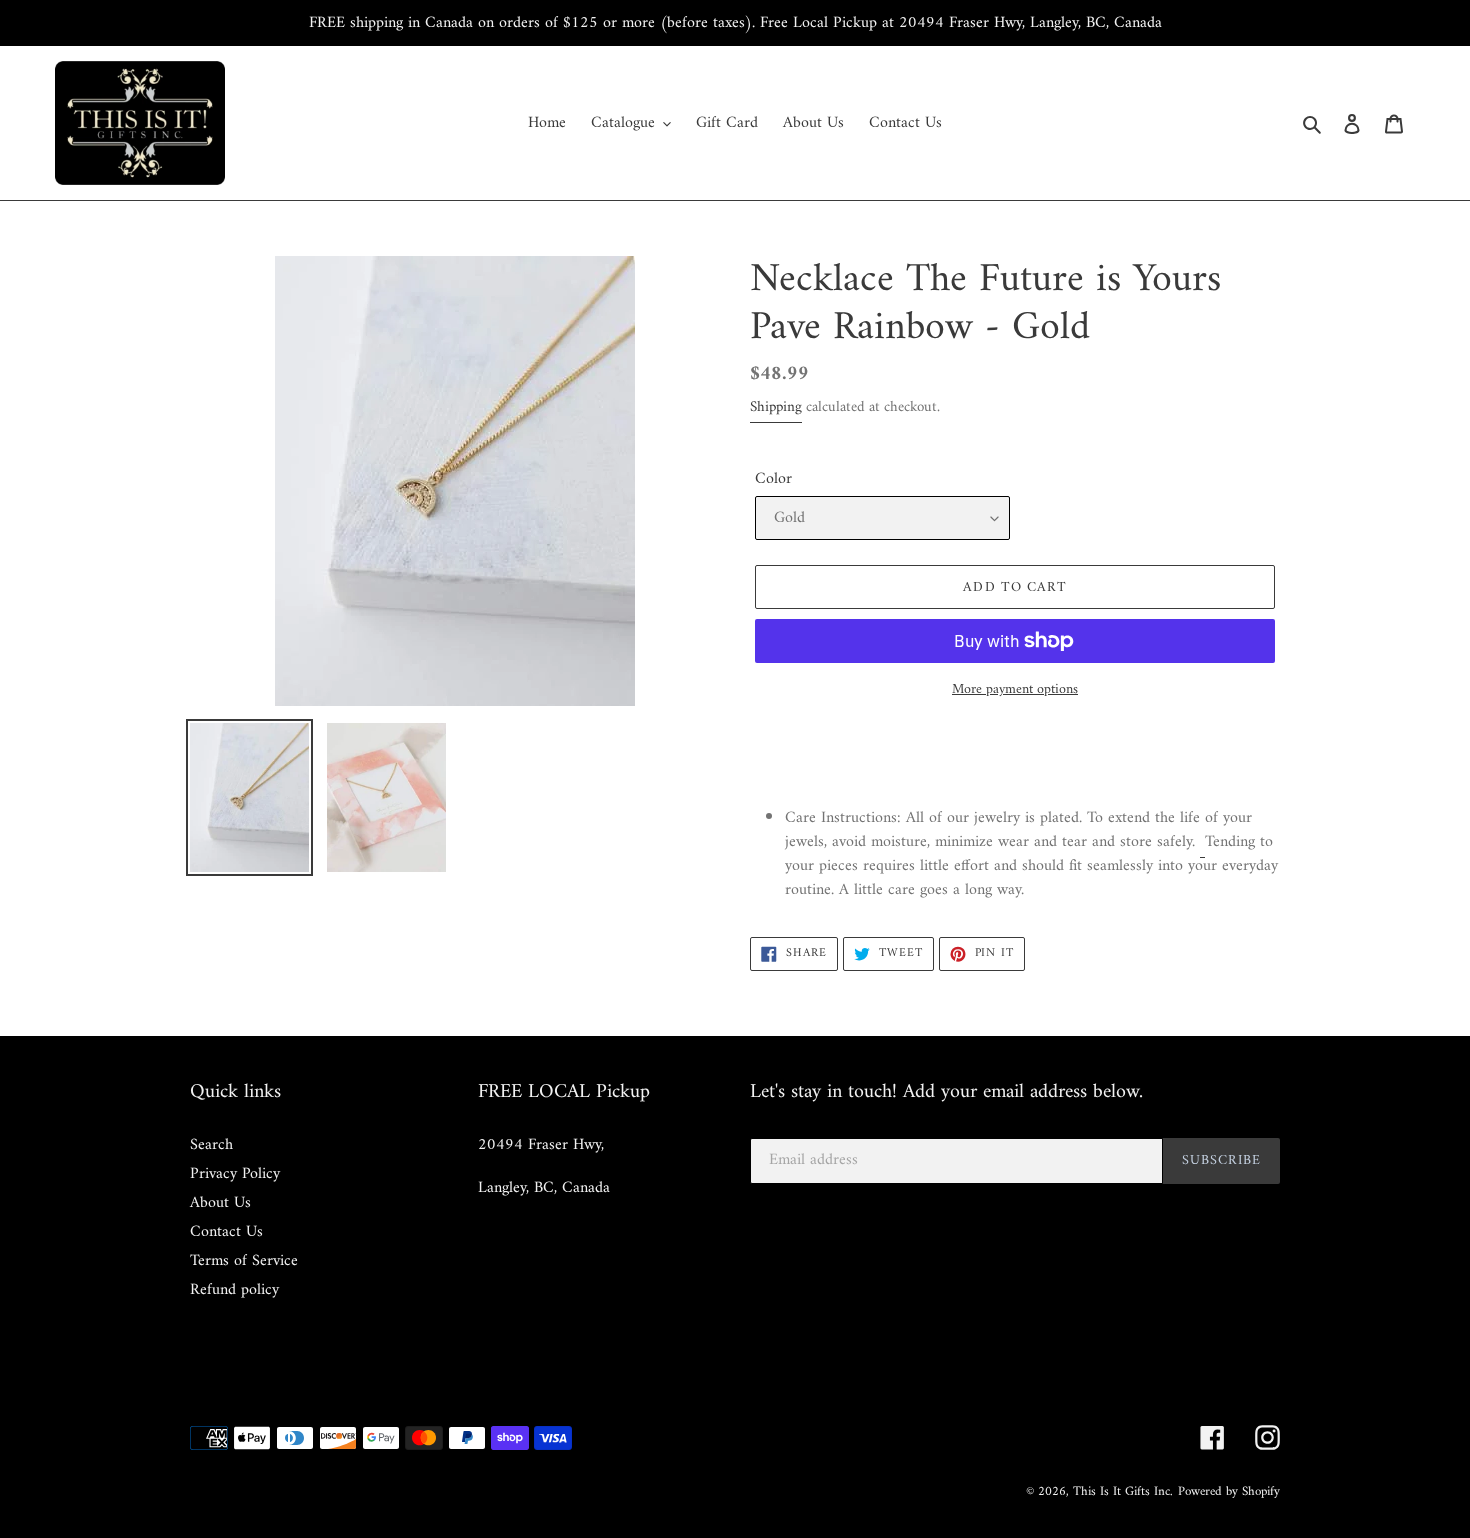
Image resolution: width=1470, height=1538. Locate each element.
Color (773, 479)
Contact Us (226, 1232)
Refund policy (234, 1290)
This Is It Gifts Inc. (1123, 1491)
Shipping (776, 407)
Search (211, 1145)
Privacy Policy (235, 1174)
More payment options (1015, 689)
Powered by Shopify (1229, 1491)
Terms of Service (244, 1261)
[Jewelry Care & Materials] (1202, 843)
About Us (220, 1203)
